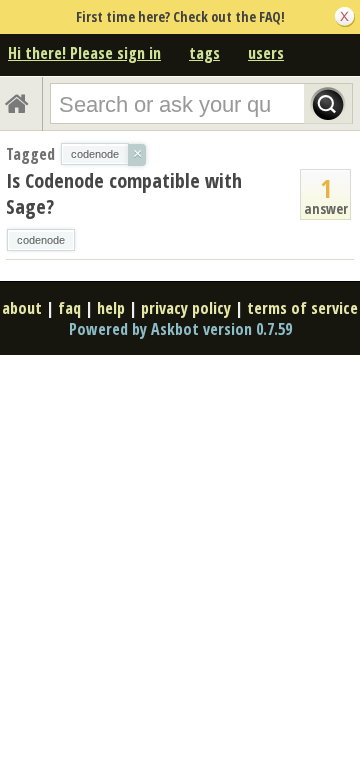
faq (69, 308)
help (111, 308)
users (266, 53)
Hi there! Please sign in (84, 53)
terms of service (302, 308)
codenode (41, 240)
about (22, 308)
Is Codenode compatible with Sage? (124, 193)
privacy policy (186, 308)
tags (204, 53)
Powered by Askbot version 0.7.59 (180, 329)
